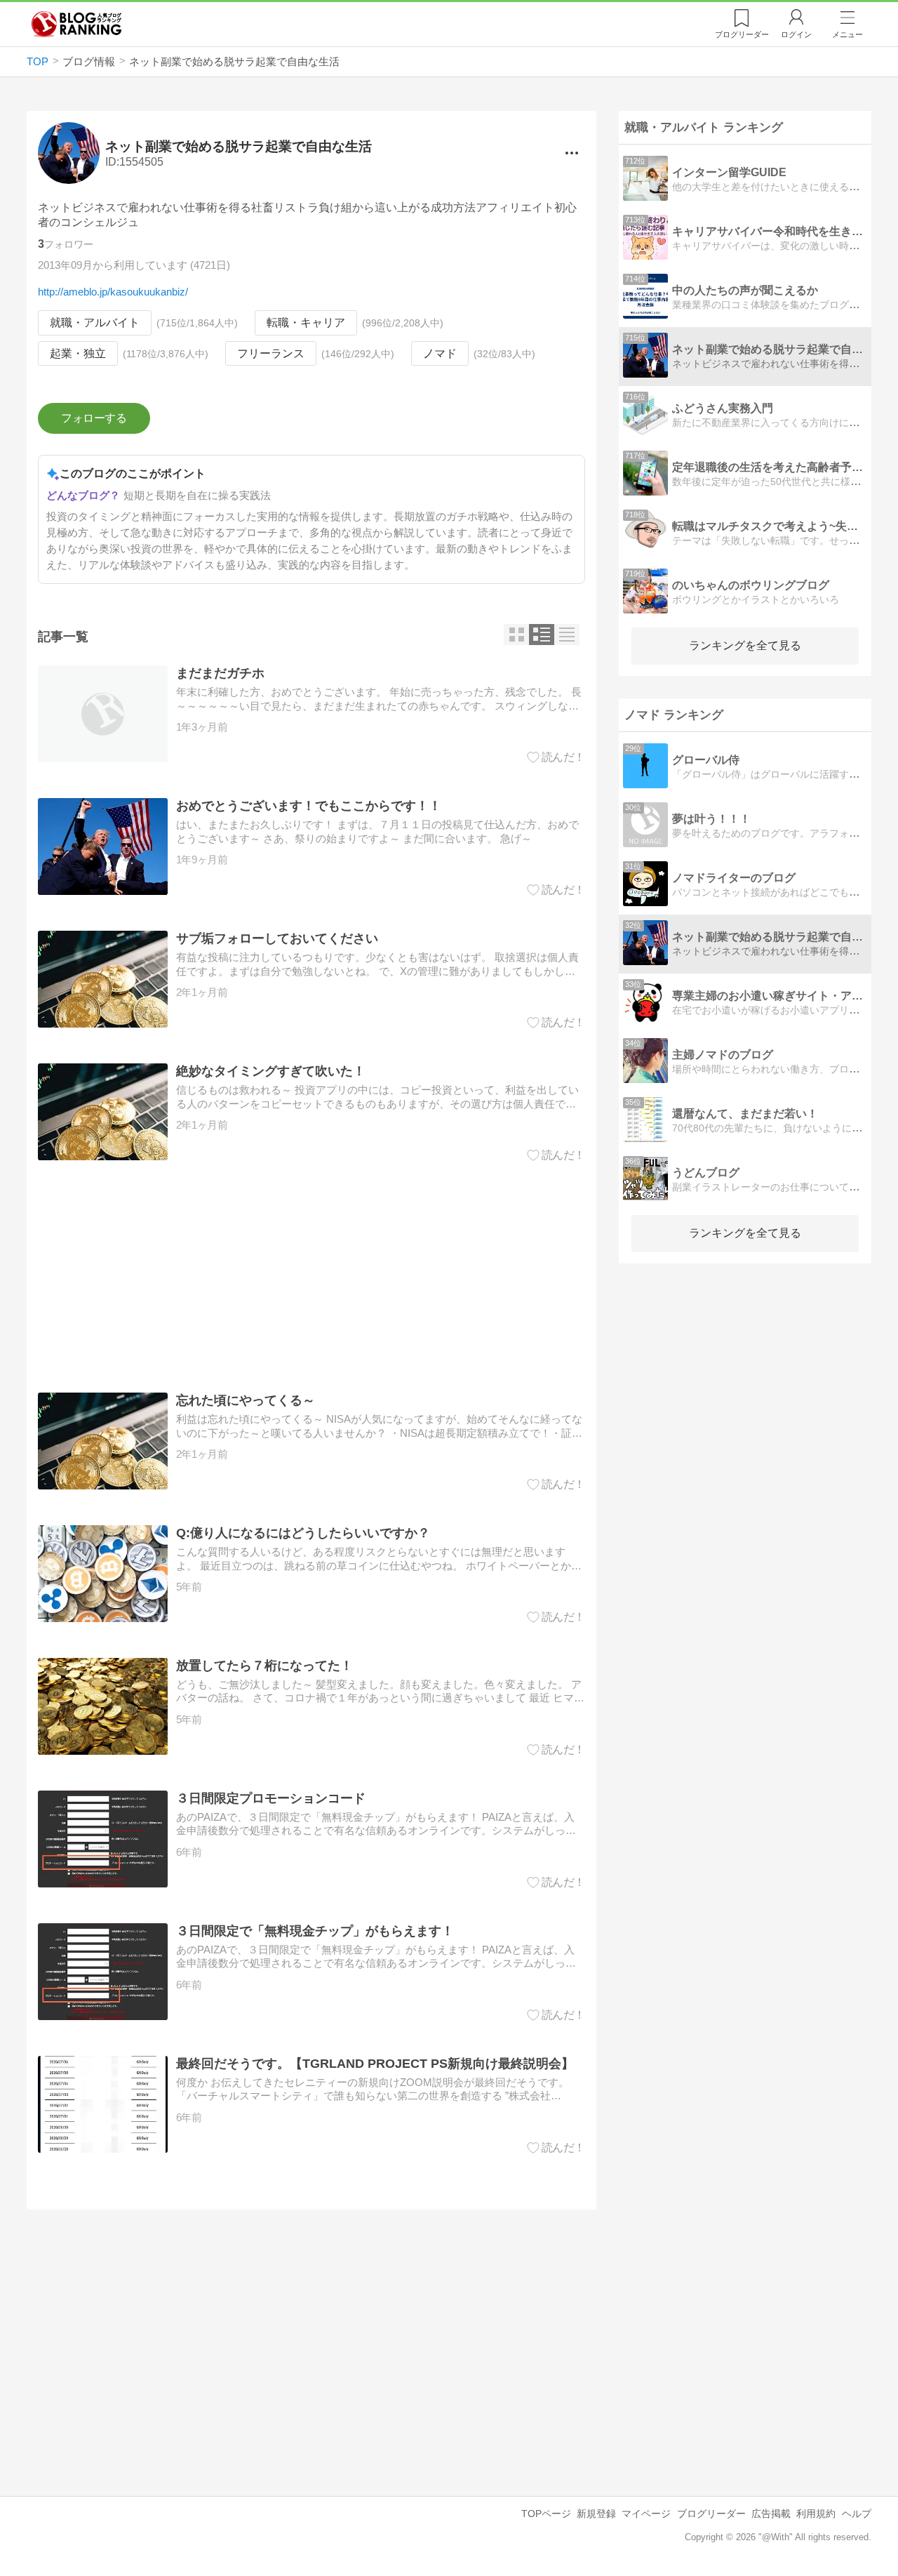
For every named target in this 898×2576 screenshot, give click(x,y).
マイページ (646, 2514)
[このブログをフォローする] (94, 418)
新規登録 (596, 2514)
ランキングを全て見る (745, 645)
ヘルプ (857, 2514)
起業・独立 (78, 353)
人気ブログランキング (76, 24)
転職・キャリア (306, 323)
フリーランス (271, 353)
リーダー (742, 34)
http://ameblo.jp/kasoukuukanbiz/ (113, 292)
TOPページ (546, 2514)
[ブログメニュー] (571, 153)
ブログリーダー (711, 2514)
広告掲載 (771, 2514)
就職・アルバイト (95, 323)
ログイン (796, 34)
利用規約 (816, 2514)
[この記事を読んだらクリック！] (556, 757)
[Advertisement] (311, 1277)
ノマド (440, 353)
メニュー (847, 34)
